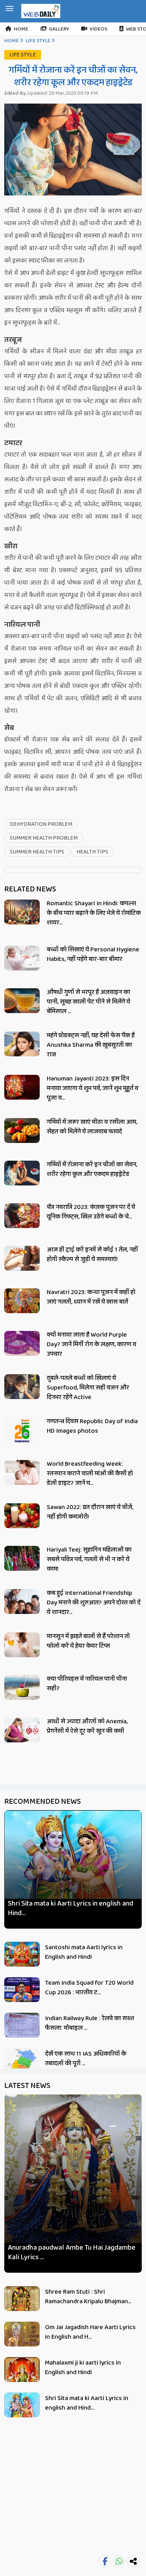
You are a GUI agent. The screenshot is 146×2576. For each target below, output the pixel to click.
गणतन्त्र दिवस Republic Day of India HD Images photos (92, 1426)
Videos (99, 29)
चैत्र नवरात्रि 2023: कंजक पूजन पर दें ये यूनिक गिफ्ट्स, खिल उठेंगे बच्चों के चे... (91, 1212)
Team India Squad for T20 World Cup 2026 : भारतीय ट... (89, 1988)
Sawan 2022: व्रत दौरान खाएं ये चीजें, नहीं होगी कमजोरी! (90, 1512)
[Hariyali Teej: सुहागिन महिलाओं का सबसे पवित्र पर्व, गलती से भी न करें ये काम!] (22, 1558)
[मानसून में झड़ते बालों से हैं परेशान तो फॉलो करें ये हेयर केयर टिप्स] (22, 1645)
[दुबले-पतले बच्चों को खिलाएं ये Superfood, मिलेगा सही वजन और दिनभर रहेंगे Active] (22, 1387)
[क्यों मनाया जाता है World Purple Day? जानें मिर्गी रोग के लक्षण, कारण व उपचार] (22, 1343)
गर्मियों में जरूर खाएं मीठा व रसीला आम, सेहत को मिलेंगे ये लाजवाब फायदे (92, 1127)
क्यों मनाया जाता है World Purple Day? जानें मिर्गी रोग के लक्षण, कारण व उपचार (91, 1344)
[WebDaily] (41, 11)
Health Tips (92, 852)
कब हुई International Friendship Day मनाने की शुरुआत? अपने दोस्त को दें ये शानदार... (94, 1603)
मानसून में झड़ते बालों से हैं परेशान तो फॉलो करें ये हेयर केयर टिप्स (88, 1641)
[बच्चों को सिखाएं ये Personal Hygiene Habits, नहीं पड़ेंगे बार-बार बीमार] (22, 958)
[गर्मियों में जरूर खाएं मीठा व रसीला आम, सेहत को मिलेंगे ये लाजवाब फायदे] (22, 1131)
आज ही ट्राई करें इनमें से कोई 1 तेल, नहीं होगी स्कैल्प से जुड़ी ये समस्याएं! (92, 1254)
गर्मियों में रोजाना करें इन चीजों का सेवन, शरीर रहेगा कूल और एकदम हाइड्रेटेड (92, 1169)
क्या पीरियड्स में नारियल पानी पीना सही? (87, 1684)
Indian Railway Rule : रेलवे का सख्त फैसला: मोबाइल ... (89, 2023)
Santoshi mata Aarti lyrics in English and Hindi (84, 1952)
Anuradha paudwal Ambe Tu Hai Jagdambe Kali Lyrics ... (72, 2252)
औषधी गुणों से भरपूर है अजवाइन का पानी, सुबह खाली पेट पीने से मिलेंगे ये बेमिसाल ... (88, 1002)
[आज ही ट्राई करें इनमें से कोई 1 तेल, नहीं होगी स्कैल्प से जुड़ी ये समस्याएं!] (22, 1258)
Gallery (59, 29)
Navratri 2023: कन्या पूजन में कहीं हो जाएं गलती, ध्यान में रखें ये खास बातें (91, 1297)
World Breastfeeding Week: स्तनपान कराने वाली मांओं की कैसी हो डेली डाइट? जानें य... (90, 1474)
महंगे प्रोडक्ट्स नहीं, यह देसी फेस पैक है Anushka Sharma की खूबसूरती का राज (91, 1045)
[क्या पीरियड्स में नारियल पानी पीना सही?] (22, 1688)
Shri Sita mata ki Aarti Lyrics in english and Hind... (71, 1908)
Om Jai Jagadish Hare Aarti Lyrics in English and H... (90, 2332)
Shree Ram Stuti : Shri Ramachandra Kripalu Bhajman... (88, 2297)
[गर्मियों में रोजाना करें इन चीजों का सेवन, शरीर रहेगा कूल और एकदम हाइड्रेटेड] (22, 1173)
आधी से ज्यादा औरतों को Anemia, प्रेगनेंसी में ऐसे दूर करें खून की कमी (87, 1726)
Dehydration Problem (41, 824)
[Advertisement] (73, 2500)
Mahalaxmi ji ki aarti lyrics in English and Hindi (83, 2368)
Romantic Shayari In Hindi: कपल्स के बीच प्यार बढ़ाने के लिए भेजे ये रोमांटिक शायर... (94, 913)
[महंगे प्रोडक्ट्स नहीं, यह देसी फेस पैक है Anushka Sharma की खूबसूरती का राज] (22, 1044)
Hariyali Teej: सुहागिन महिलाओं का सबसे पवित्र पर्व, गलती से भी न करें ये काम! (89, 1559)
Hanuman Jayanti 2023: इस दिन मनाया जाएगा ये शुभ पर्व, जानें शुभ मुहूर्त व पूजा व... (92, 1088)
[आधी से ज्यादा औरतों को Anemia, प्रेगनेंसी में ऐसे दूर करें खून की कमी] (22, 1730)
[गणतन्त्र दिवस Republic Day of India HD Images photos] (22, 1433)
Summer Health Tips (37, 852)
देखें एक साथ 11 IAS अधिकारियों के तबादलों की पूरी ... (86, 2059)
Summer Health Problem (44, 838)
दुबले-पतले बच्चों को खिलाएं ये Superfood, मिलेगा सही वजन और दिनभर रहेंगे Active (88, 1388)
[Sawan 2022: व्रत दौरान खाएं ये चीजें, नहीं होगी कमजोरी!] (22, 1516)
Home (21, 29)
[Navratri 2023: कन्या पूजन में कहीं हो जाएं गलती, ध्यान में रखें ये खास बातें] (22, 1301)
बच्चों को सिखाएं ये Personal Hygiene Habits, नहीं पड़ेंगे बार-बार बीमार (93, 954)
